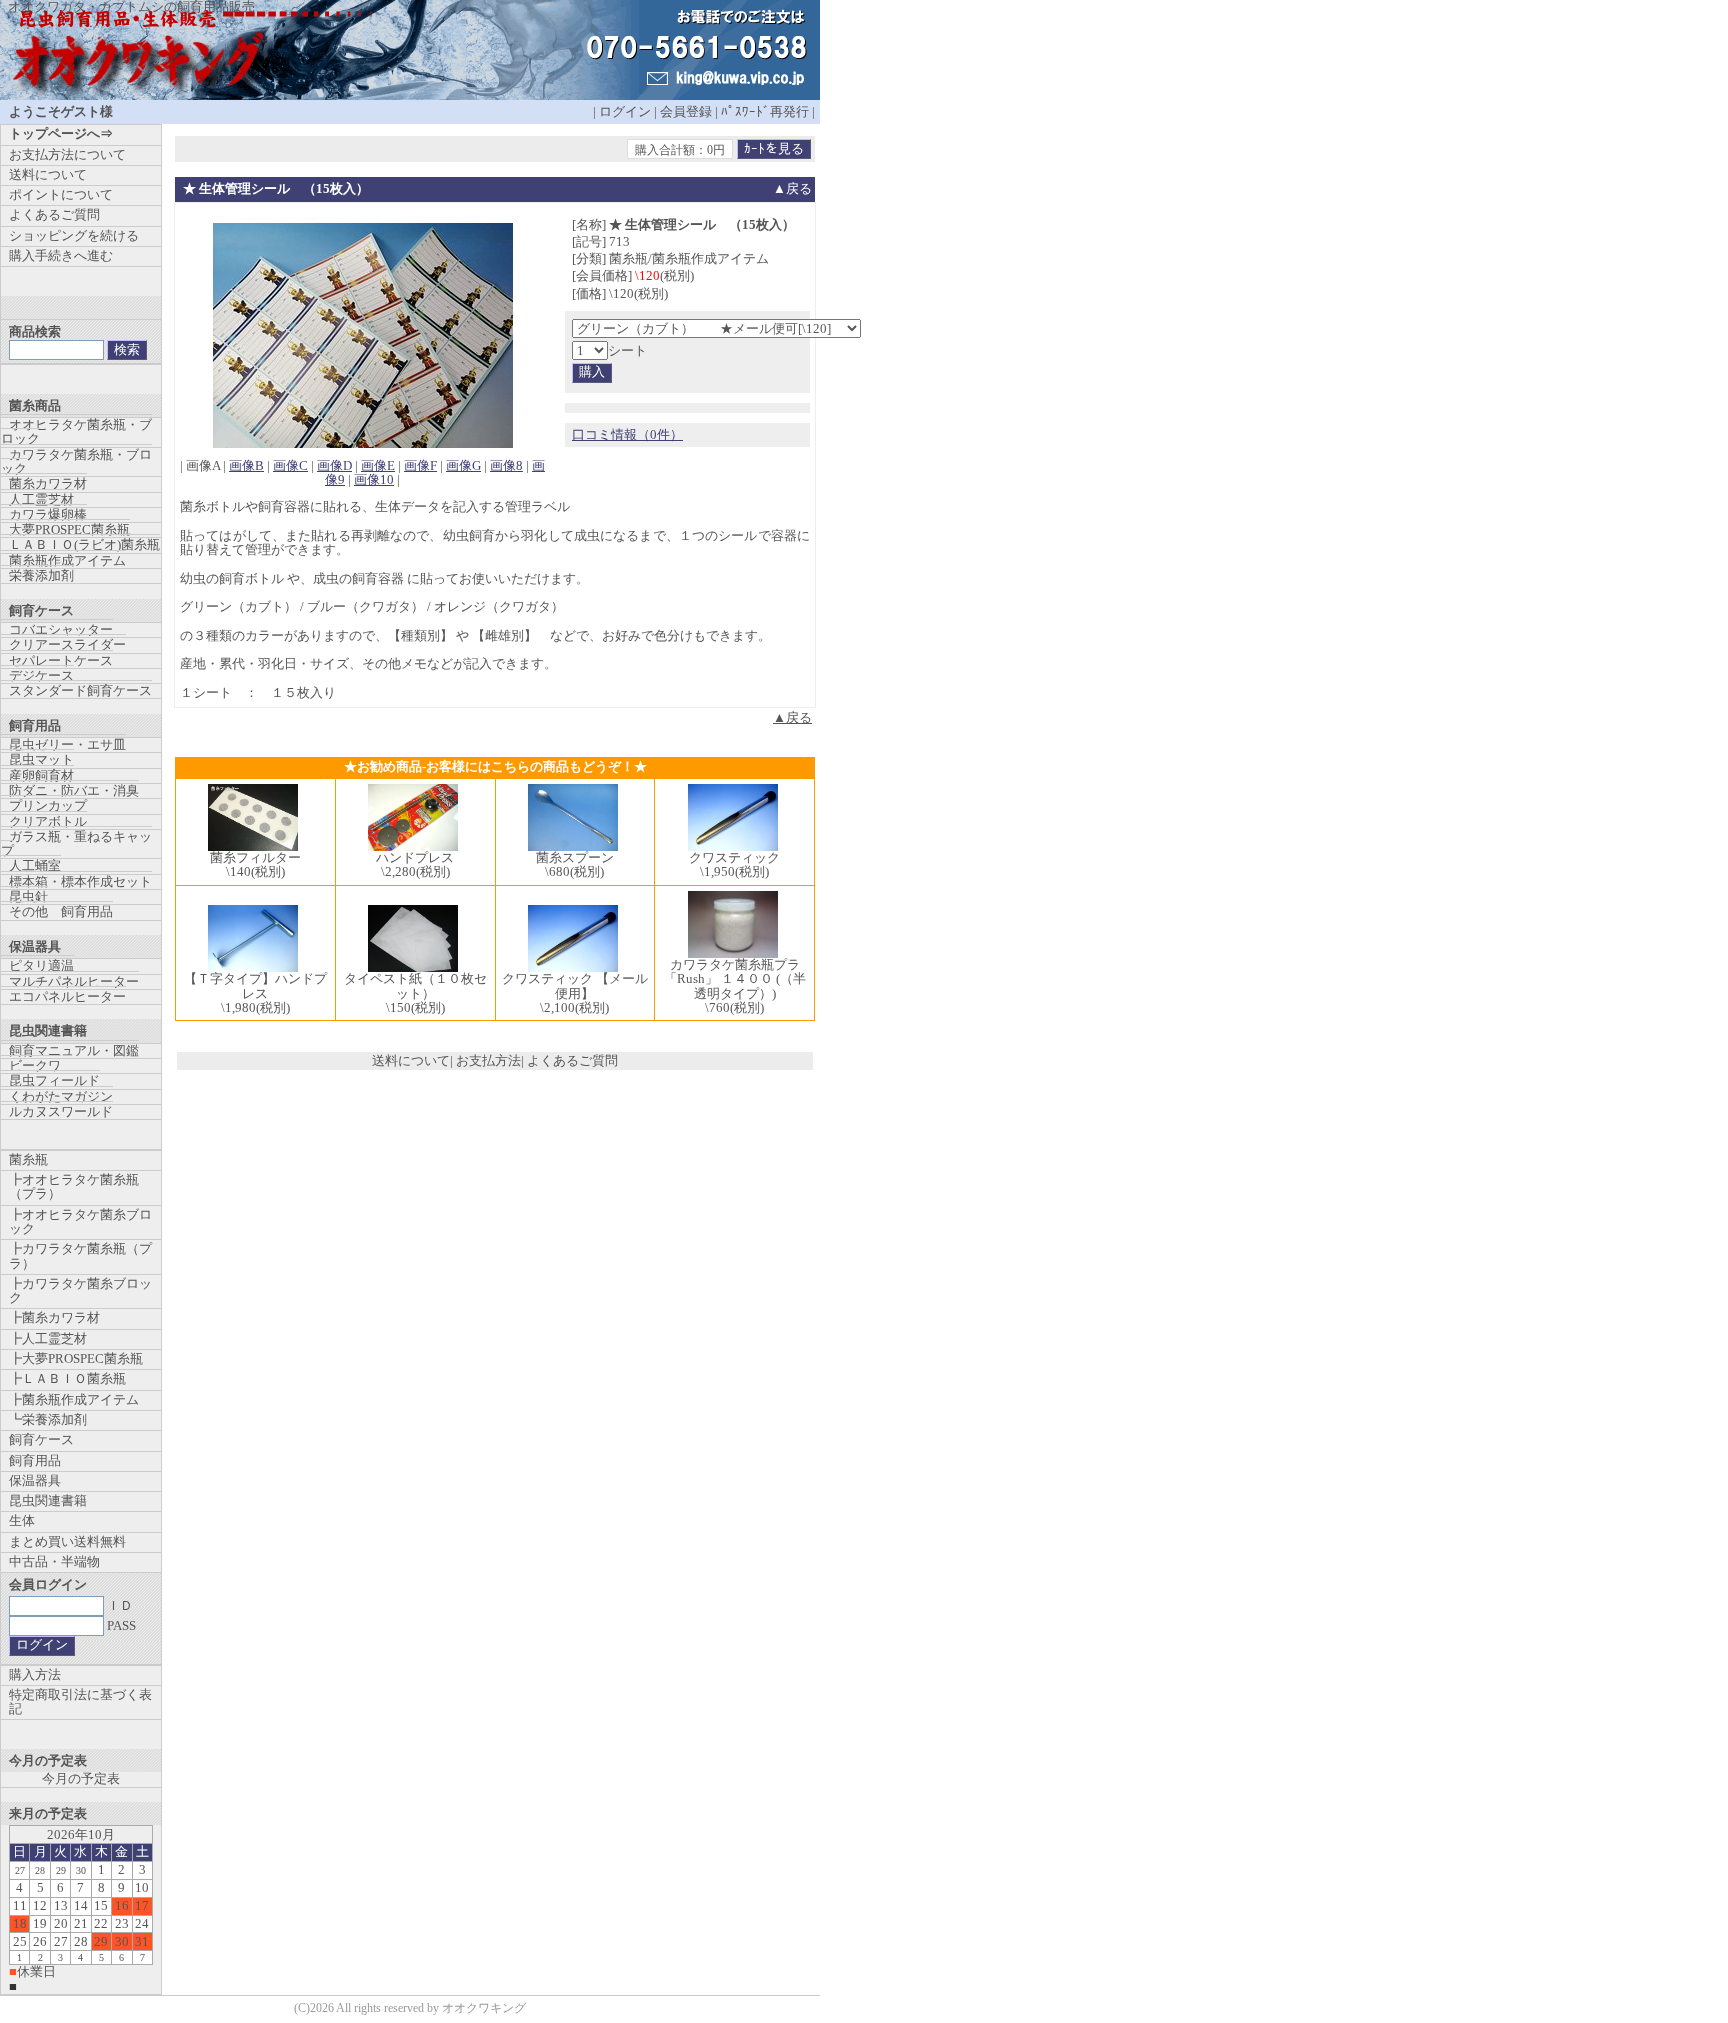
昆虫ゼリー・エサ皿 (67, 744)
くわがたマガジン (61, 1096)
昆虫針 (28, 896)
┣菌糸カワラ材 (54, 1317)
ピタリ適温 (41, 965)
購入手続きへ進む (61, 255)
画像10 (374, 479)
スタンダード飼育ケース (80, 690)
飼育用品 (35, 1460)
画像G (463, 465)
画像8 (506, 465)
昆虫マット (41, 759)
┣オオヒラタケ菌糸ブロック (80, 1221)
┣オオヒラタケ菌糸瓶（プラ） (74, 1186)
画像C (290, 465)
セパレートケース (61, 660)
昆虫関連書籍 (48, 1500)
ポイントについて (61, 194)
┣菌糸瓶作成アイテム (74, 1399)
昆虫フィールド (54, 1080)
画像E (378, 465)
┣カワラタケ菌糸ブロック (80, 1290)
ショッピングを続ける (74, 235)
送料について (411, 1060)
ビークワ (35, 1065)
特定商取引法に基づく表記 (80, 1701)
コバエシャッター (61, 629)
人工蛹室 (35, 865)
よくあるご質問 (572, 1060)
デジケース (41, 675)
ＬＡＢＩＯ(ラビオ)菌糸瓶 (84, 544)
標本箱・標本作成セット (80, 881)
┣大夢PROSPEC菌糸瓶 (76, 1358)
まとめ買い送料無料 (67, 1541)
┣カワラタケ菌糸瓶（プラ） (80, 1255)
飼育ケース (41, 1439)
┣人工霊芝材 (48, 1338)
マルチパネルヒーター (74, 981)
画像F (420, 465)
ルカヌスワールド (61, 1111)
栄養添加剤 (41, 575)
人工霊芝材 (41, 499)
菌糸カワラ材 (48, 483)
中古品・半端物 (54, 1561)
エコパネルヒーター (67, 996)
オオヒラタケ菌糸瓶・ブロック (76, 431)
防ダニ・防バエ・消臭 (74, 790)
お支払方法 (488, 1060)
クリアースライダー (67, 644)
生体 (22, 1520)
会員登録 (686, 111)
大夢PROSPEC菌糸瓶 (69, 529)
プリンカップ (48, 805)
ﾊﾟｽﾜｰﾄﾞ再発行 (765, 111)
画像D (334, 465)
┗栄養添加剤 (48, 1419)
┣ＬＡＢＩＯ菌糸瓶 (67, 1378)
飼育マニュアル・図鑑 (74, 1050)
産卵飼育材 (41, 775)
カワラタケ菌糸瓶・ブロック (76, 461)
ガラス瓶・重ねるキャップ (76, 843)
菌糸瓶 (28, 1159)
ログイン (625, 111)
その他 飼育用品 (61, 911)
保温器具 (35, 1480)
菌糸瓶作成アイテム (67, 560)
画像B (246, 465)
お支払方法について (67, 154)
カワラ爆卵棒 (48, 514)
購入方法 (35, 1674)
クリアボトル (48, 821)
